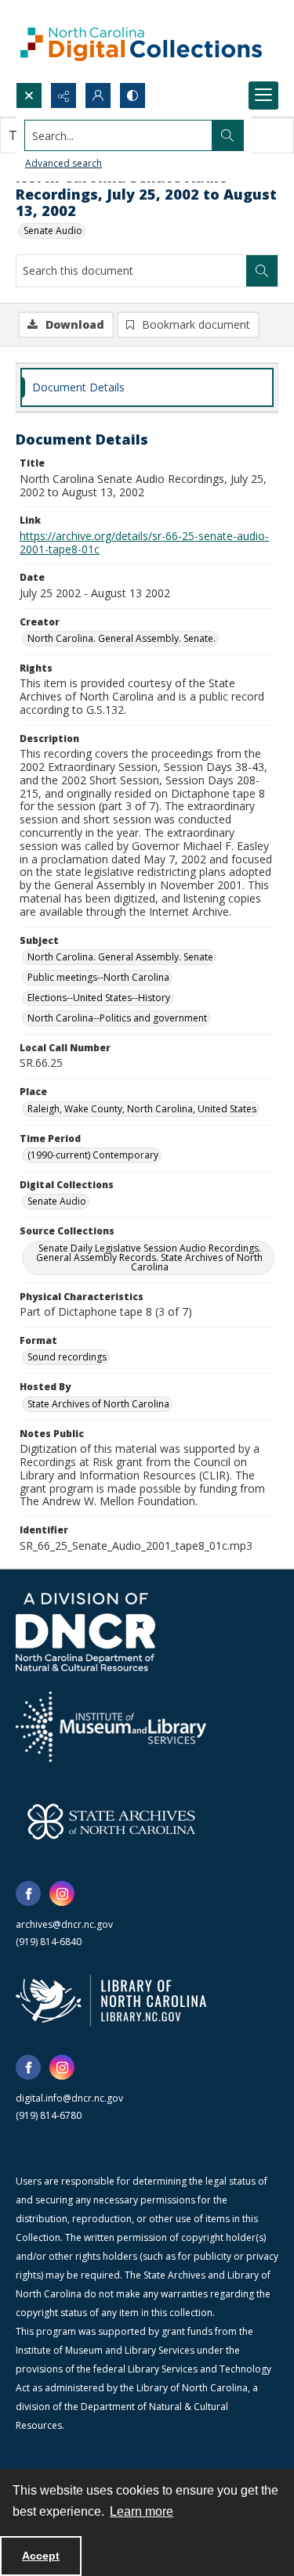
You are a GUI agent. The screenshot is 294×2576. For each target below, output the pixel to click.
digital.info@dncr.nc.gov (69, 2098)
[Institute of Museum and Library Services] (111, 1727)
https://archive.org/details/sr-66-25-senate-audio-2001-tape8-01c (144, 542)
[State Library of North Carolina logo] (111, 2001)
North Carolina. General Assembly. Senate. (122, 638)
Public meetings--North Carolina (98, 977)
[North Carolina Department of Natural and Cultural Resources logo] (85, 1632)
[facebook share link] (28, 1893)
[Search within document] (262, 271)
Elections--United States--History (99, 998)
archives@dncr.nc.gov (64, 1924)
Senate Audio (53, 231)
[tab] (147, 388)
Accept (41, 2556)
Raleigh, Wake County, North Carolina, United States (142, 1109)
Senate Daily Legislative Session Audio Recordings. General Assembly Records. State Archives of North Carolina (149, 1257)
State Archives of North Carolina (98, 1404)
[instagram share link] (62, 1893)
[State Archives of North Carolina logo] (111, 1821)
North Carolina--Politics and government (117, 1018)
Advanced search (64, 163)
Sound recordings (67, 1357)
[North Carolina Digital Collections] (141, 41)
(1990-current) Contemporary (93, 1155)
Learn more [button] (142, 2511)
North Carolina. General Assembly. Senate (120, 957)
